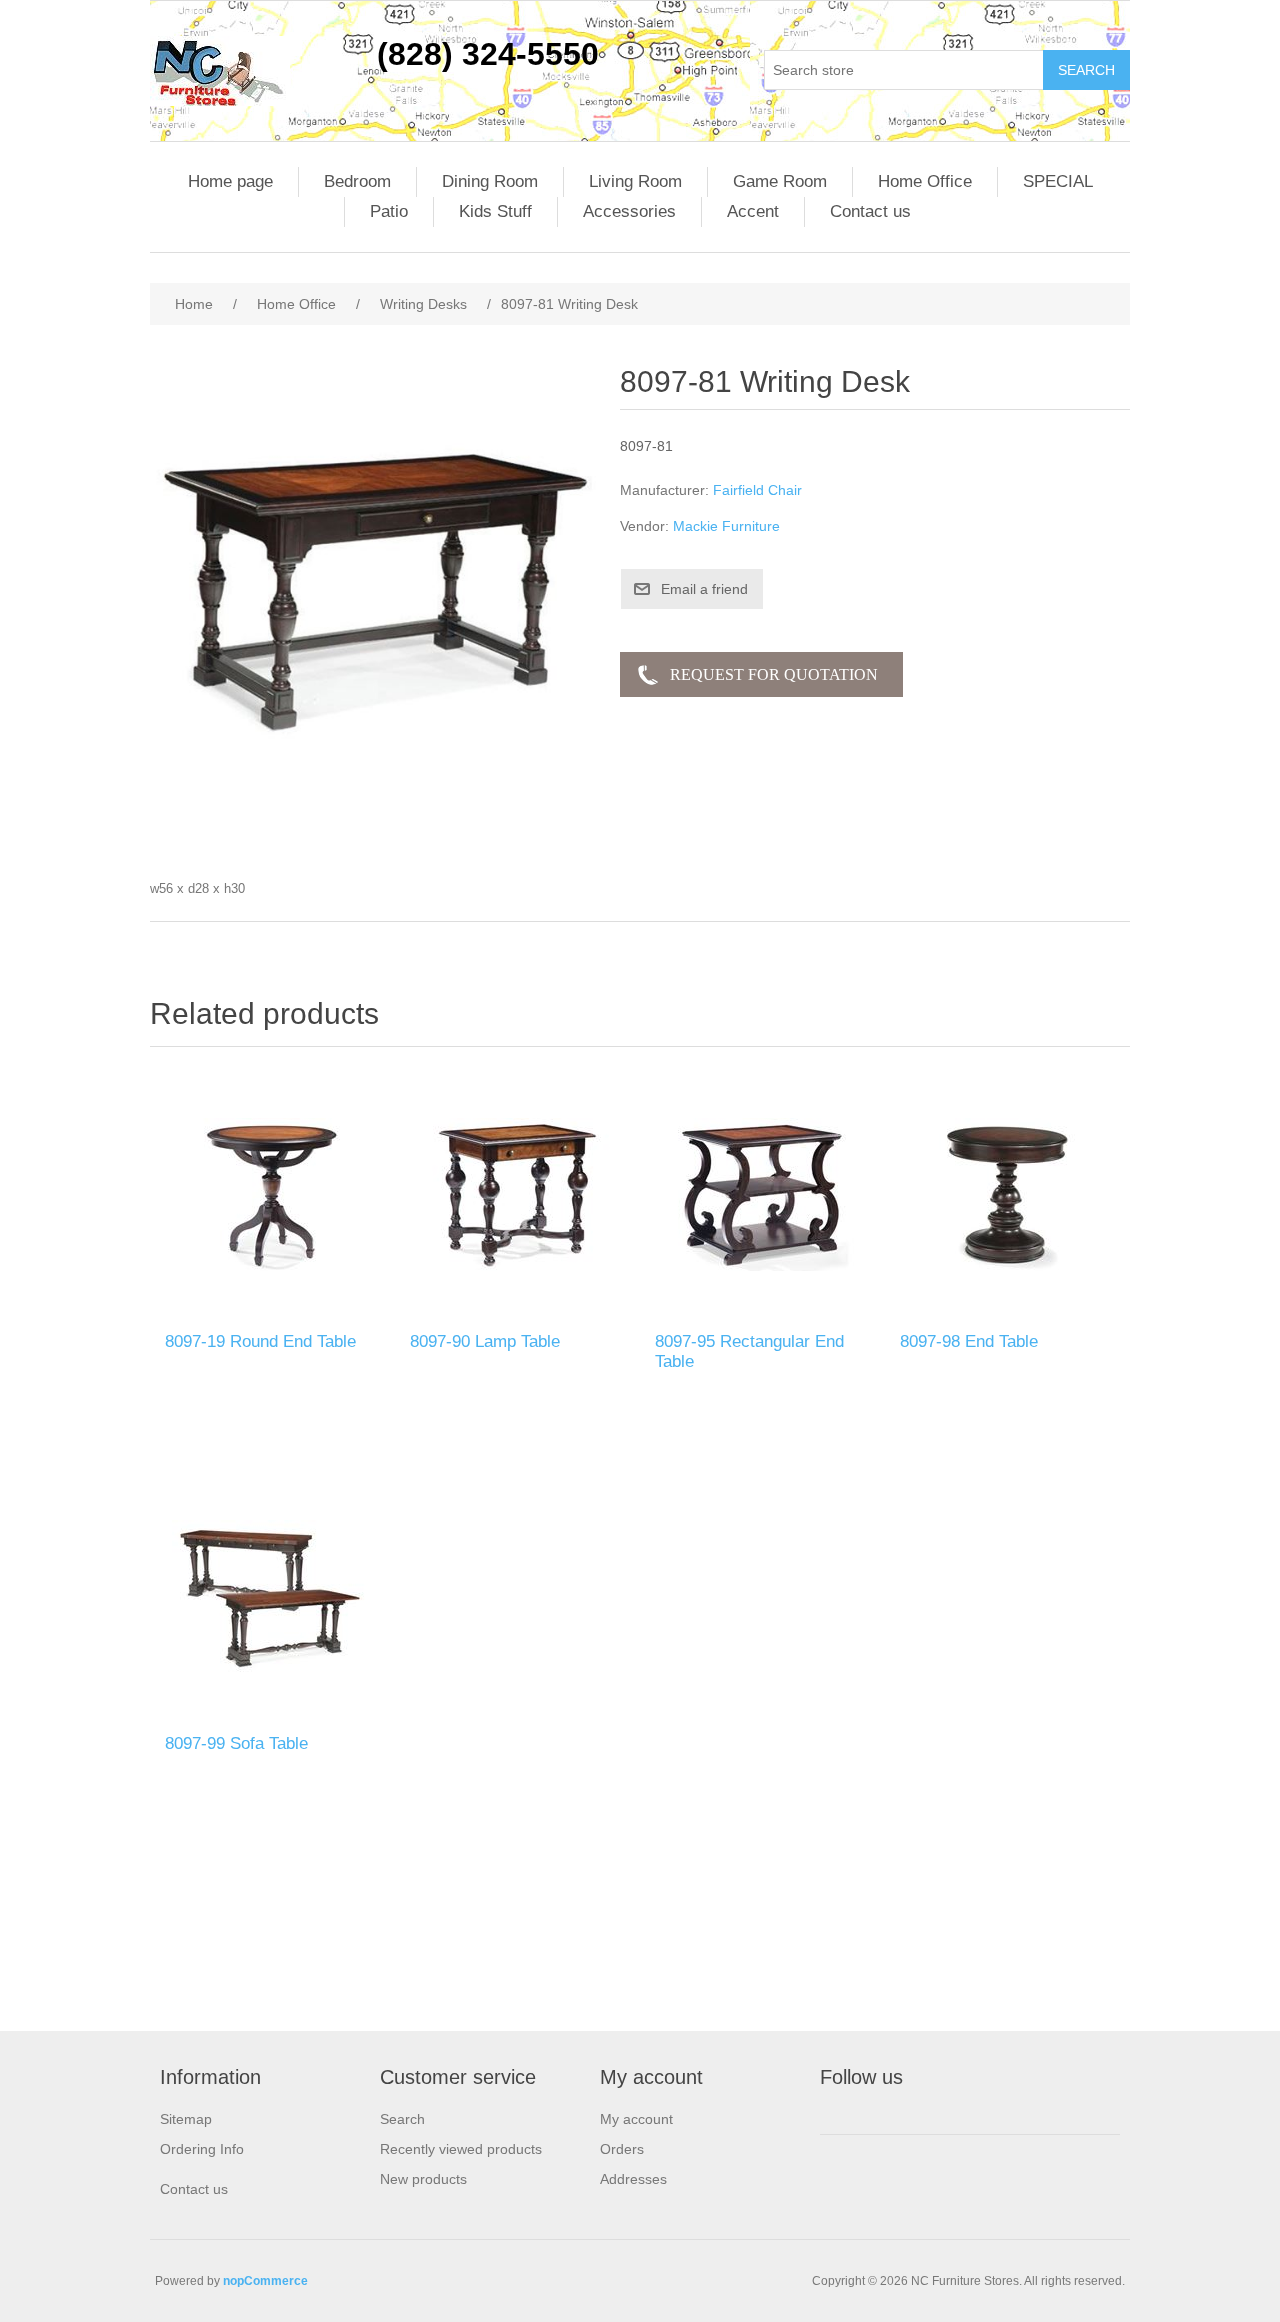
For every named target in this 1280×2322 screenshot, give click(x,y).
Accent (753, 211)
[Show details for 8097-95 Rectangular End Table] (762, 1194)
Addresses (633, 2179)
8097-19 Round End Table (260, 1341)
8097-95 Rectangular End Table (749, 1351)
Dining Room (490, 181)
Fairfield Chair (757, 490)
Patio (389, 211)
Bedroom (357, 181)
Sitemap (186, 2119)
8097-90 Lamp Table (485, 1341)
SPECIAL (1058, 181)
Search (402, 2119)
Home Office (925, 181)
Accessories (629, 211)
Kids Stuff (495, 211)
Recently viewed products (461, 2149)
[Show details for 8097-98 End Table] (1007, 1194)
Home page (230, 181)
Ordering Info (202, 2149)
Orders (622, 2149)
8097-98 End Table (969, 1341)
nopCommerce (265, 2281)
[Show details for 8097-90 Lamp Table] (517, 1194)
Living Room (635, 181)
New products (423, 2179)
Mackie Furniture (726, 526)
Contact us (870, 211)
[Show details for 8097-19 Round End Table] (272, 1194)
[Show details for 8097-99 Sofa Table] (272, 1596)
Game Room (780, 181)
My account (636, 2119)
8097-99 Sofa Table (236, 1743)
